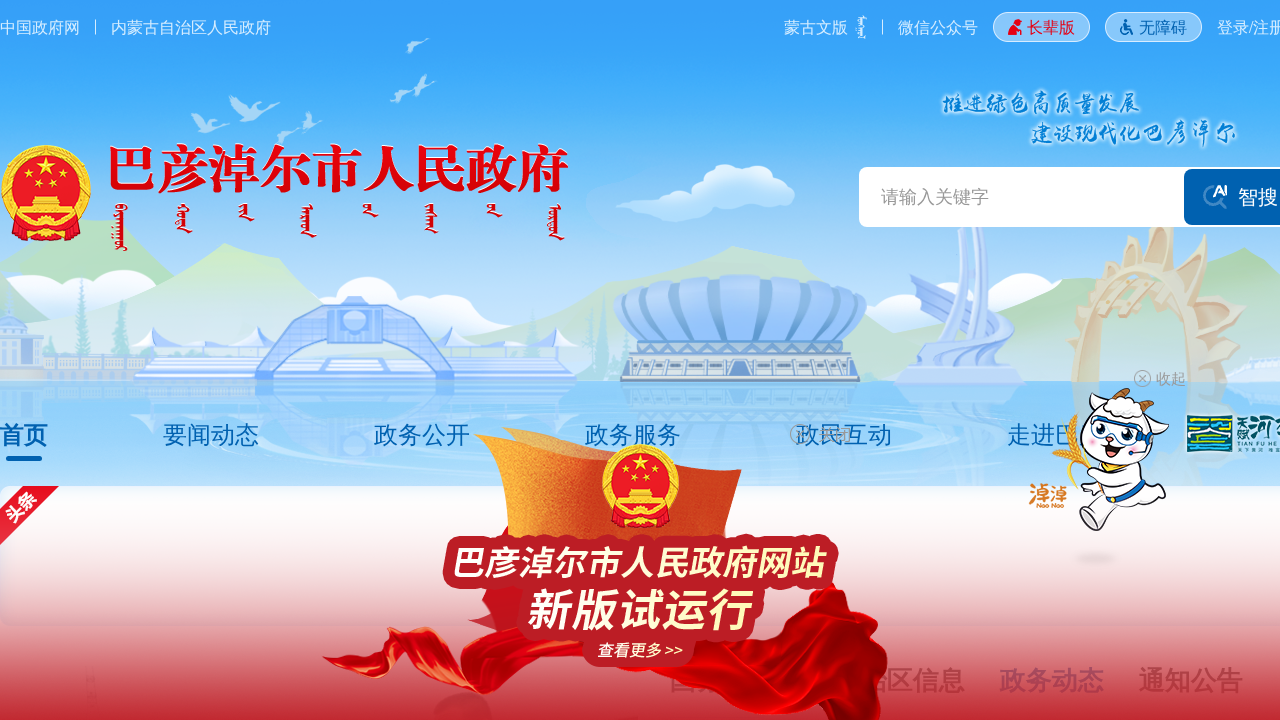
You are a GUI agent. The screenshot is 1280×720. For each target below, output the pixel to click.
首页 (24, 433)
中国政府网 (40, 26)
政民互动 (844, 433)
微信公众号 (938, 26)
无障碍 (1163, 26)
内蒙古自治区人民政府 (191, 26)
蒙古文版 (816, 26)
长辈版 (1051, 26)
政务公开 (422, 433)
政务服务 (633, 433)
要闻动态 (211, 433)
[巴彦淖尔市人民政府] (284, 197)
